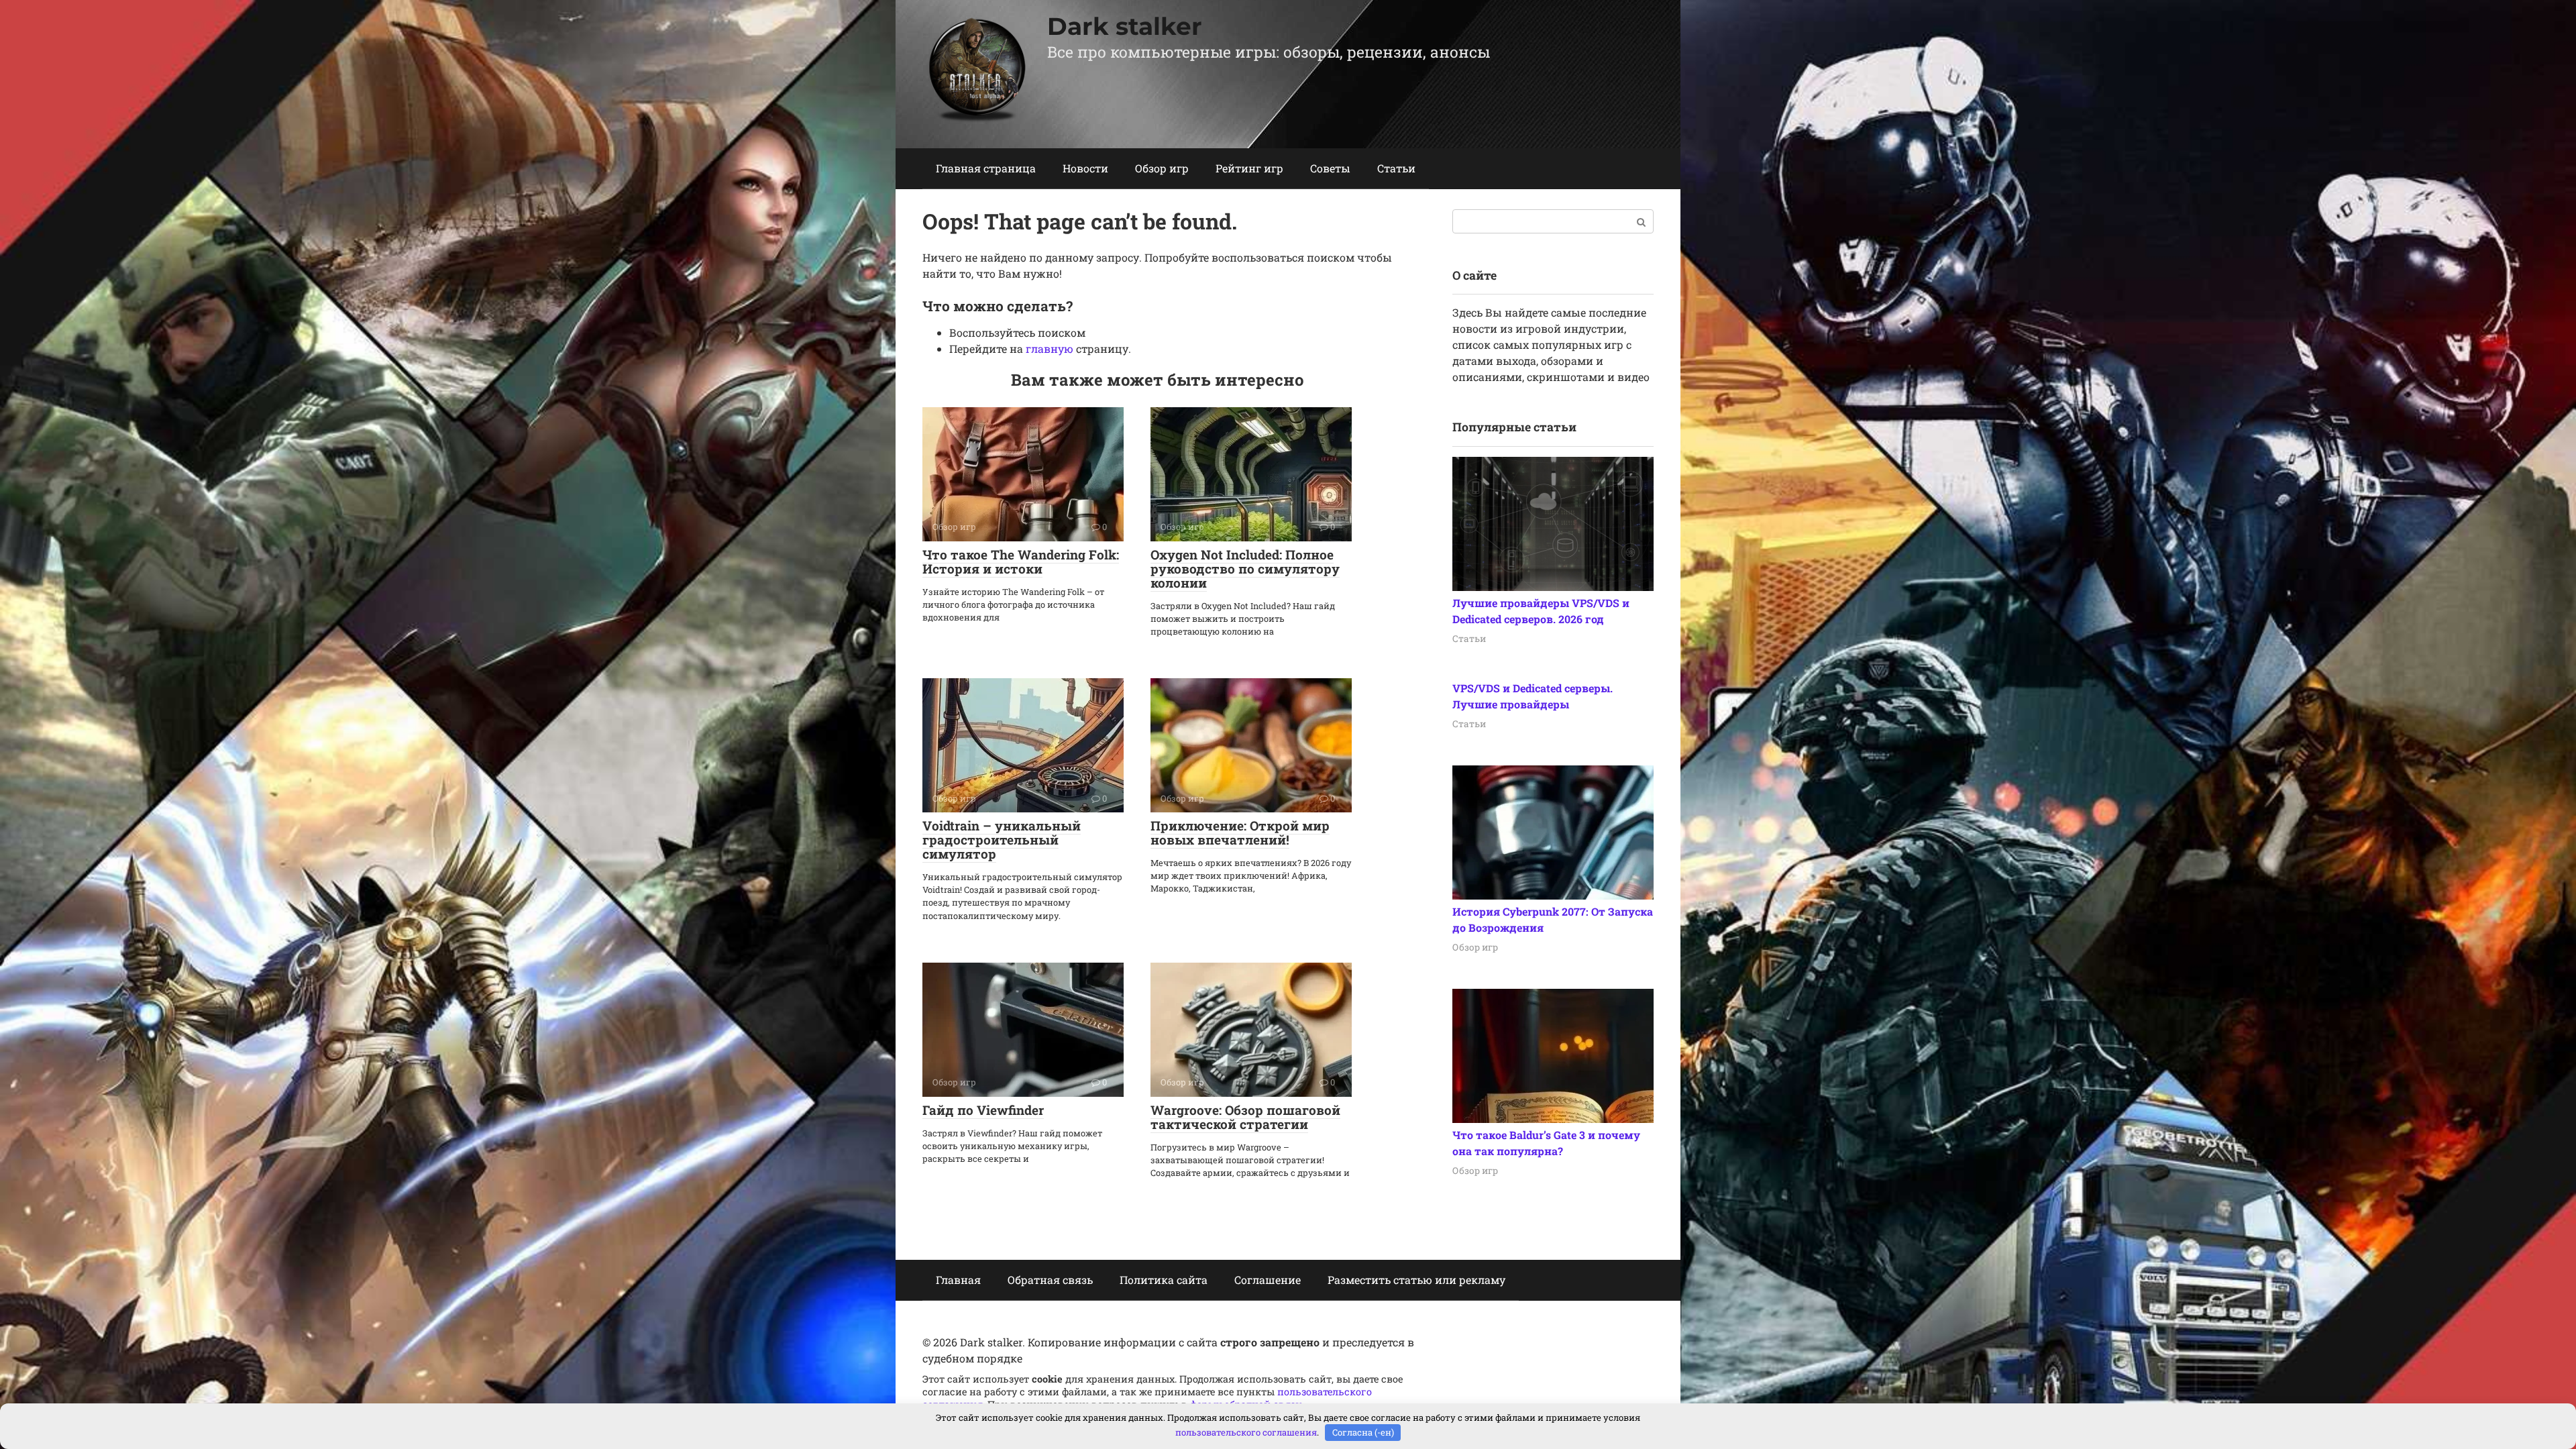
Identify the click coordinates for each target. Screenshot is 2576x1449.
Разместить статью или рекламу (1416, 1280)
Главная (958, 1280)
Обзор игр (1162, 168)
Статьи (1396, 168)
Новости (1085, 168)
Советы (1330, 168)
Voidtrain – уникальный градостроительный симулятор (1002, 840)
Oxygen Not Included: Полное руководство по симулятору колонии (1245, 569)
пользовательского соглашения (1246, 1432)
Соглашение (1268, 1280)
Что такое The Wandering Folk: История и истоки (1021, 561)
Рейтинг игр (1249, 168)
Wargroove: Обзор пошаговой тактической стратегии (1245, 1117)
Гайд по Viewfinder (983, 1110)
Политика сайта (1164, 1280)
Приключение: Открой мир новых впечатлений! (1240, 833)
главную (1050, 348)
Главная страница (986, 168)
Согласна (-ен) (1363, 1432)
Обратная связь (1050, 1280)
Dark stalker (1125, 26)
